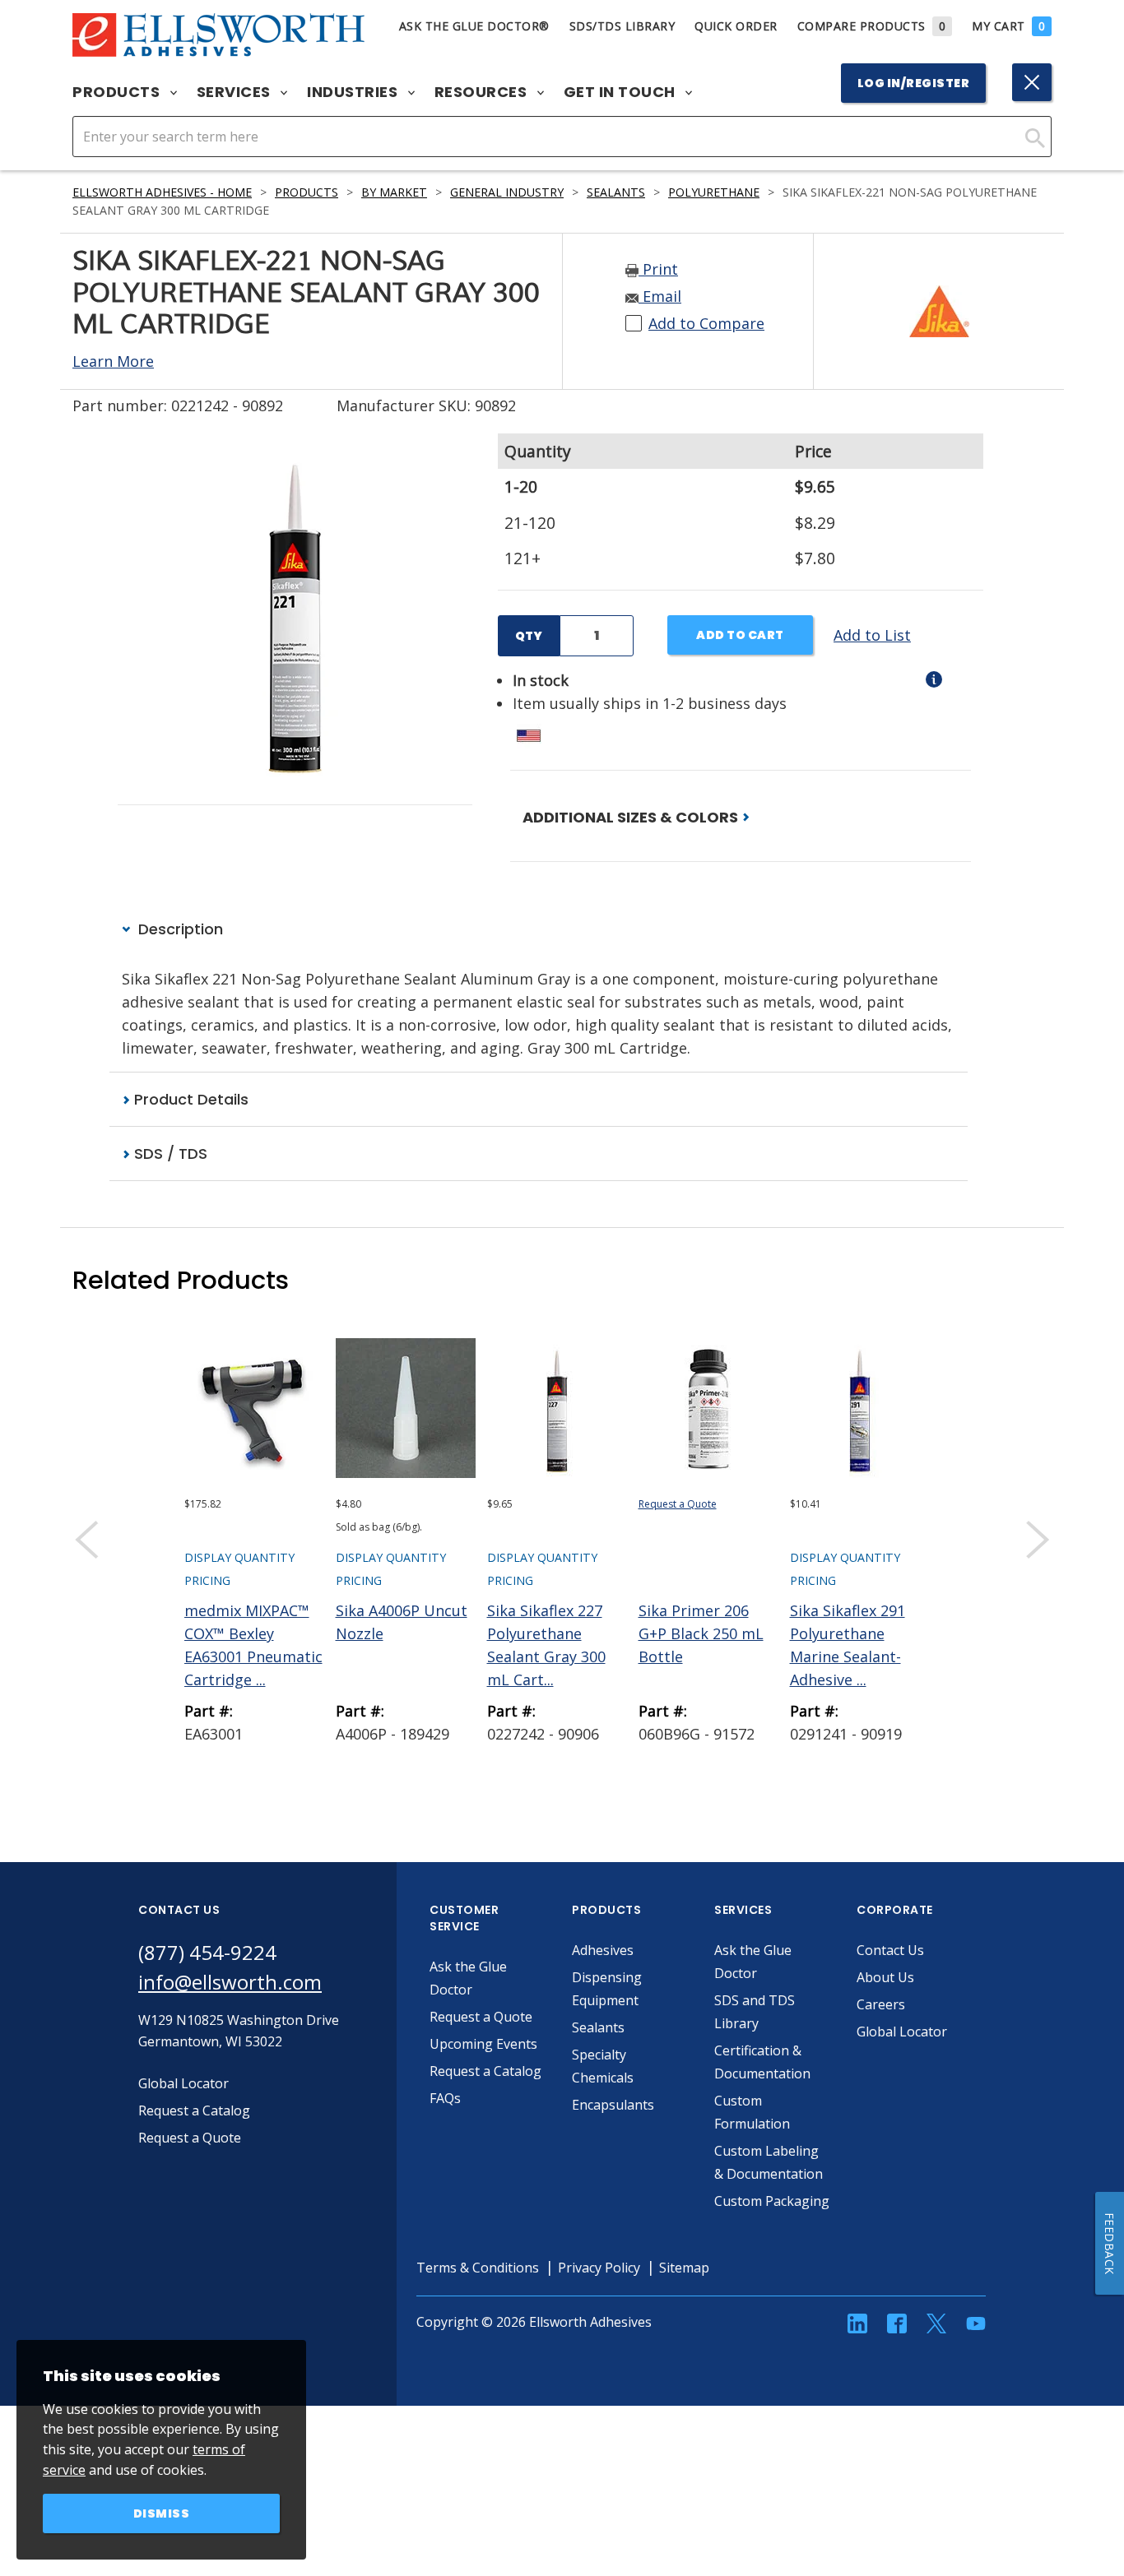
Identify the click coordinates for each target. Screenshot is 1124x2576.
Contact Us (890, 1950)
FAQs (445, 2098)
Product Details (189, 1099)
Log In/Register (914, 83)
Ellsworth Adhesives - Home (162, 192)
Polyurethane (714, 192)
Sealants (616, 192)
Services (236, 92)
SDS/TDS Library (622, 26)
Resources (483, 92)
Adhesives (603, 1950)
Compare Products (872, 26)
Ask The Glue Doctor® (474, 26)
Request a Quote (678, 1504)
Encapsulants (613, 2105)
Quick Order (736, 26)
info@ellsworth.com (230, 1982)
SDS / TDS (169, 1154)
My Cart (1008, 26)
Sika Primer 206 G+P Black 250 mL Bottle (701, 1633)
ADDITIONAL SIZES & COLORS (632, 817)
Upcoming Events (483, 2044)
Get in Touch (622, 92)
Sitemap (684, 2268)
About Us (885, 1977)
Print (658, 269)
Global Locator (902, 2032)
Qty (529, 636)
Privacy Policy (599, 2268)
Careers (881, 2004)
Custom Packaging (772, 2201)
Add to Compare (706, 323)
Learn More (113, 361)
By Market (394, 192)
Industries (354, 92)
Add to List (872, 635)
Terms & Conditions (478, 2268)
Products (118, 92)
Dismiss (162, 2513)
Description (179, 929)
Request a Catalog (485, 2071)
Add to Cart (740, 635)
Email (660, 296)
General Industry (507, 192)
